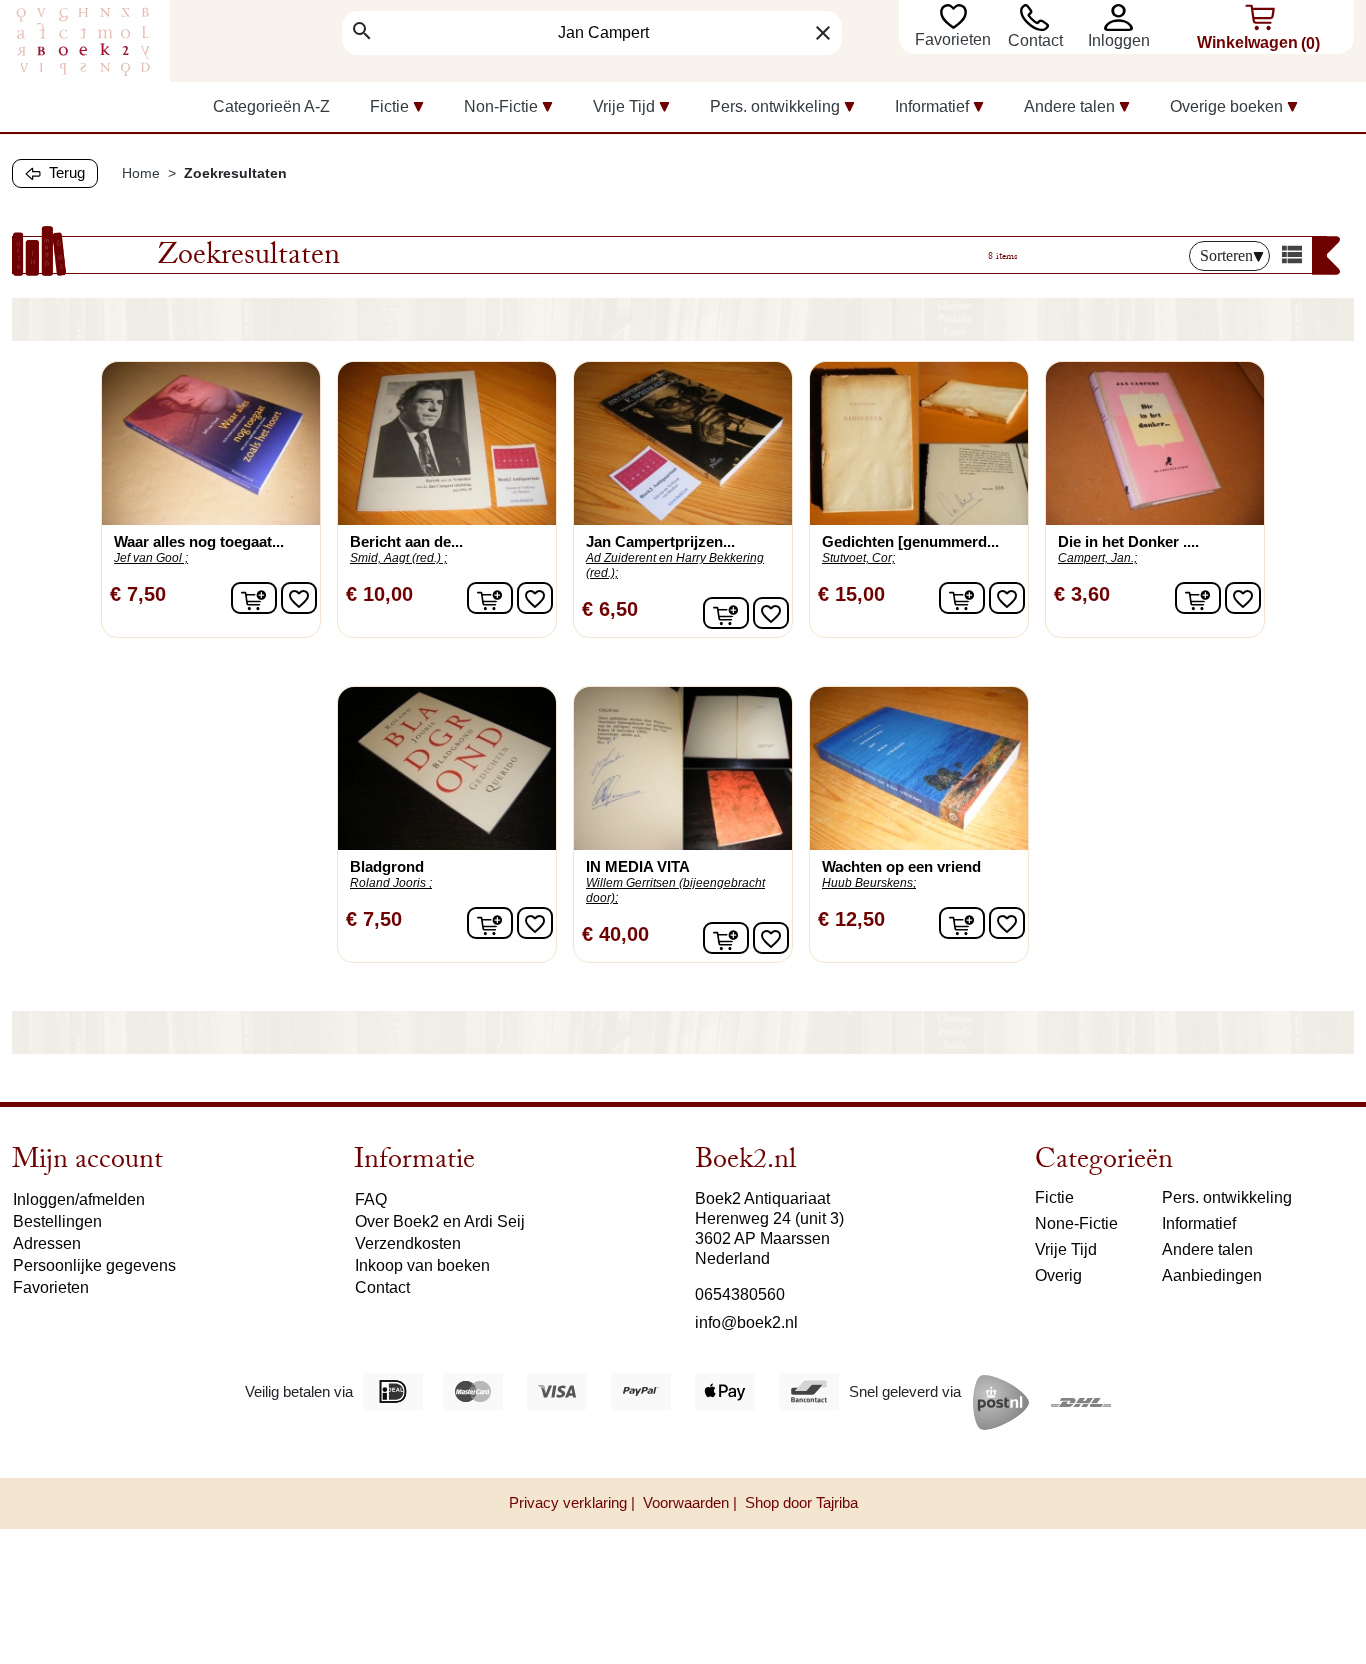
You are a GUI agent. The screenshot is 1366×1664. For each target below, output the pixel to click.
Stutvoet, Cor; (858, 558)
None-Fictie (1076, 1223)
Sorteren (1226, 255)
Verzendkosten (408, 1243)
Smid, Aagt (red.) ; (398, 558)
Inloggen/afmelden (79, 1199)
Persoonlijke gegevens (94, 1265)
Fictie (1054, 1197)
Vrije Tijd (1066, 1249)
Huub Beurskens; (869, 883)
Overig (1058, 1275)
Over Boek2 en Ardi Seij (440, 1221)
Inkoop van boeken (422, 1265)
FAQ (371, 1199)
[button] (1122, 17)
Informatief (1199, 1223)
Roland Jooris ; (391, 883)
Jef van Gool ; (151, 558)
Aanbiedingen (1212, 1275)
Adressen (47, 1243)
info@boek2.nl (746, 1322)
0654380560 (740, 1294)
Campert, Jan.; (1097, 558)
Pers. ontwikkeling (1227, 1197)
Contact (1035, 40)
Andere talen (1207, 1249)
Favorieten (955, 39)
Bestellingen (57, 1221)
